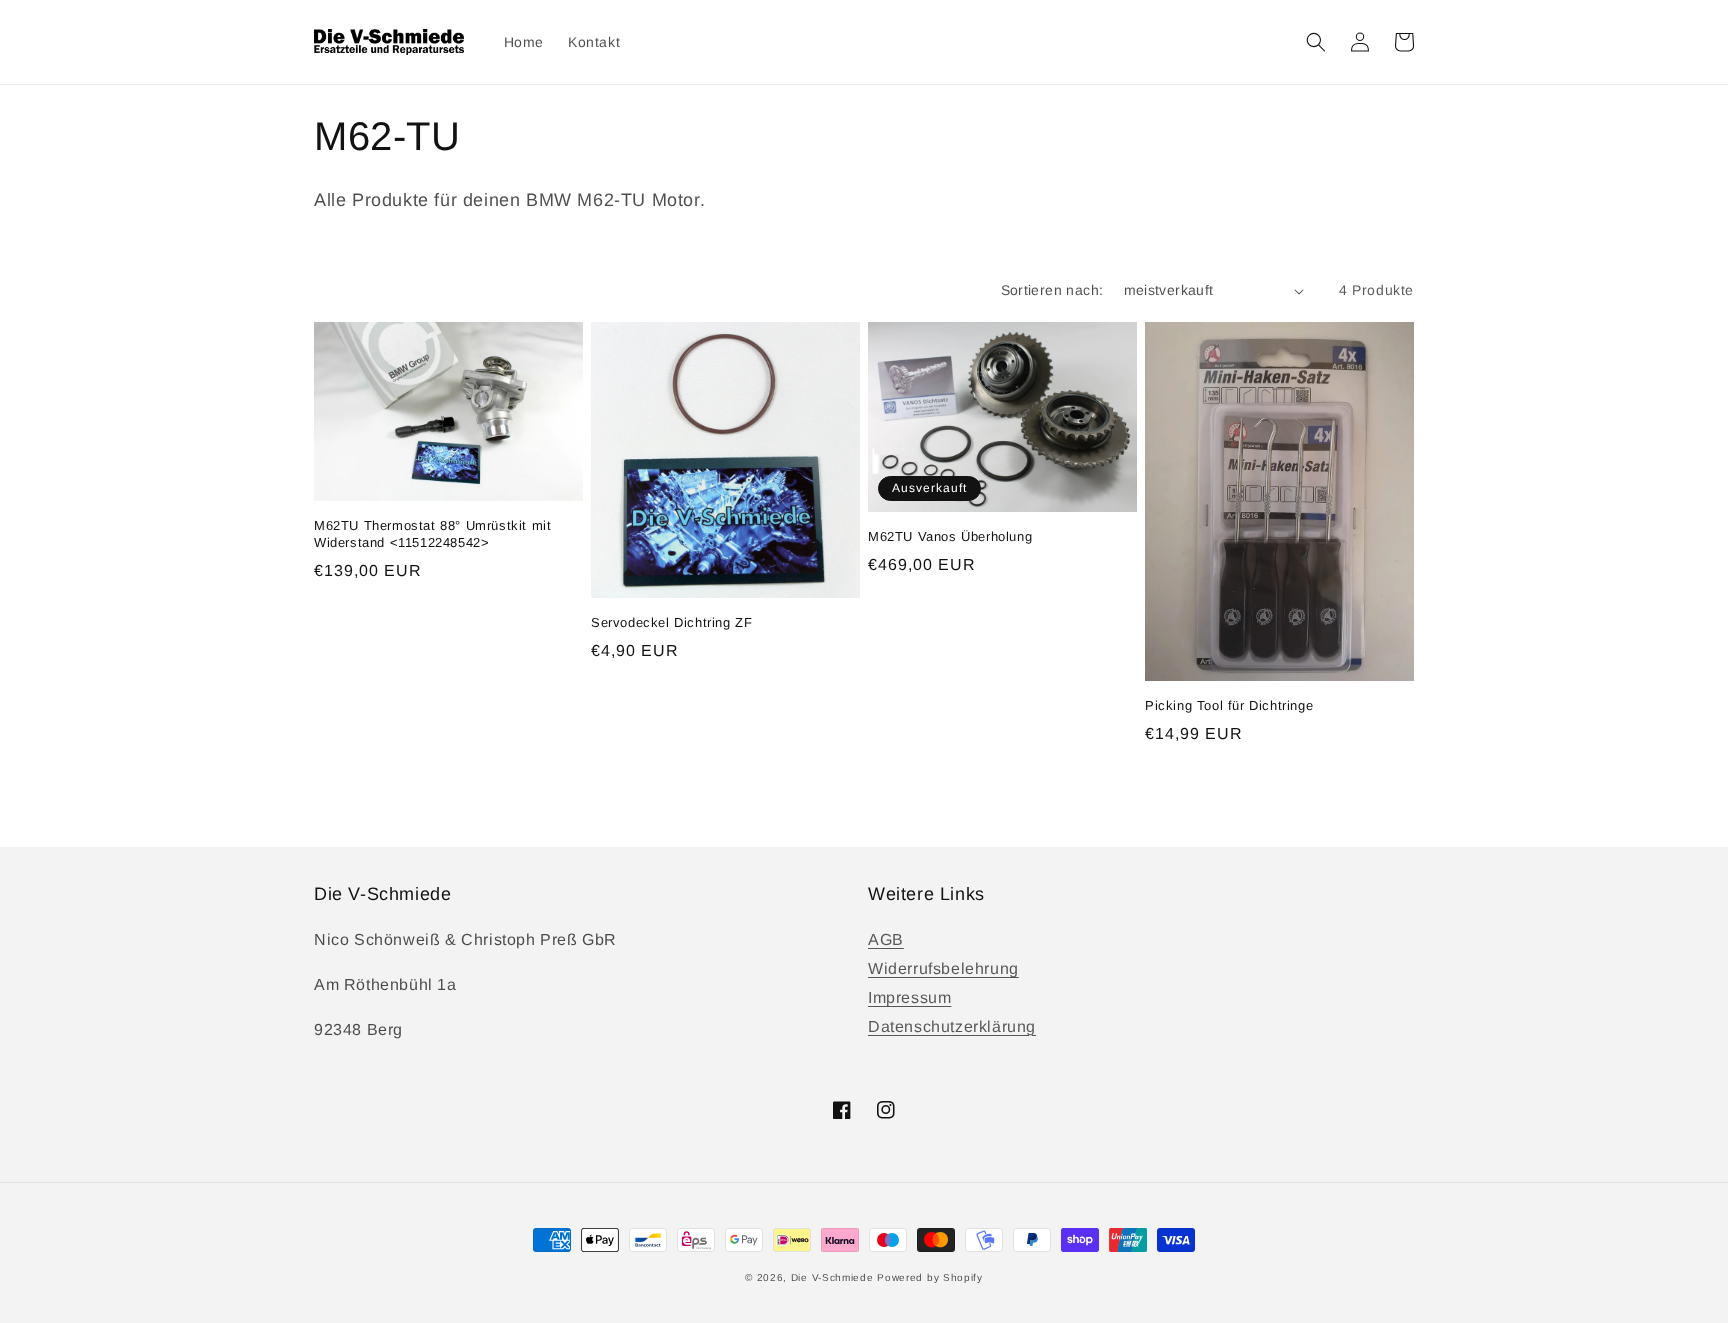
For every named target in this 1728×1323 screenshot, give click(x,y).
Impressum (909, 997)
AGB (886, 939)
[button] (1316, 42)
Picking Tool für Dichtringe (1229, 705)
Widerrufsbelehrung (943, 968)
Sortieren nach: (1052, 290)
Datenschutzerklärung (952, 1026)
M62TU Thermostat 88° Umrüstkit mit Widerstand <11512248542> (432, 534)
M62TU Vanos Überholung (950, 536)
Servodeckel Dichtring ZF (671, 622)
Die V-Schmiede (832, 1277)
